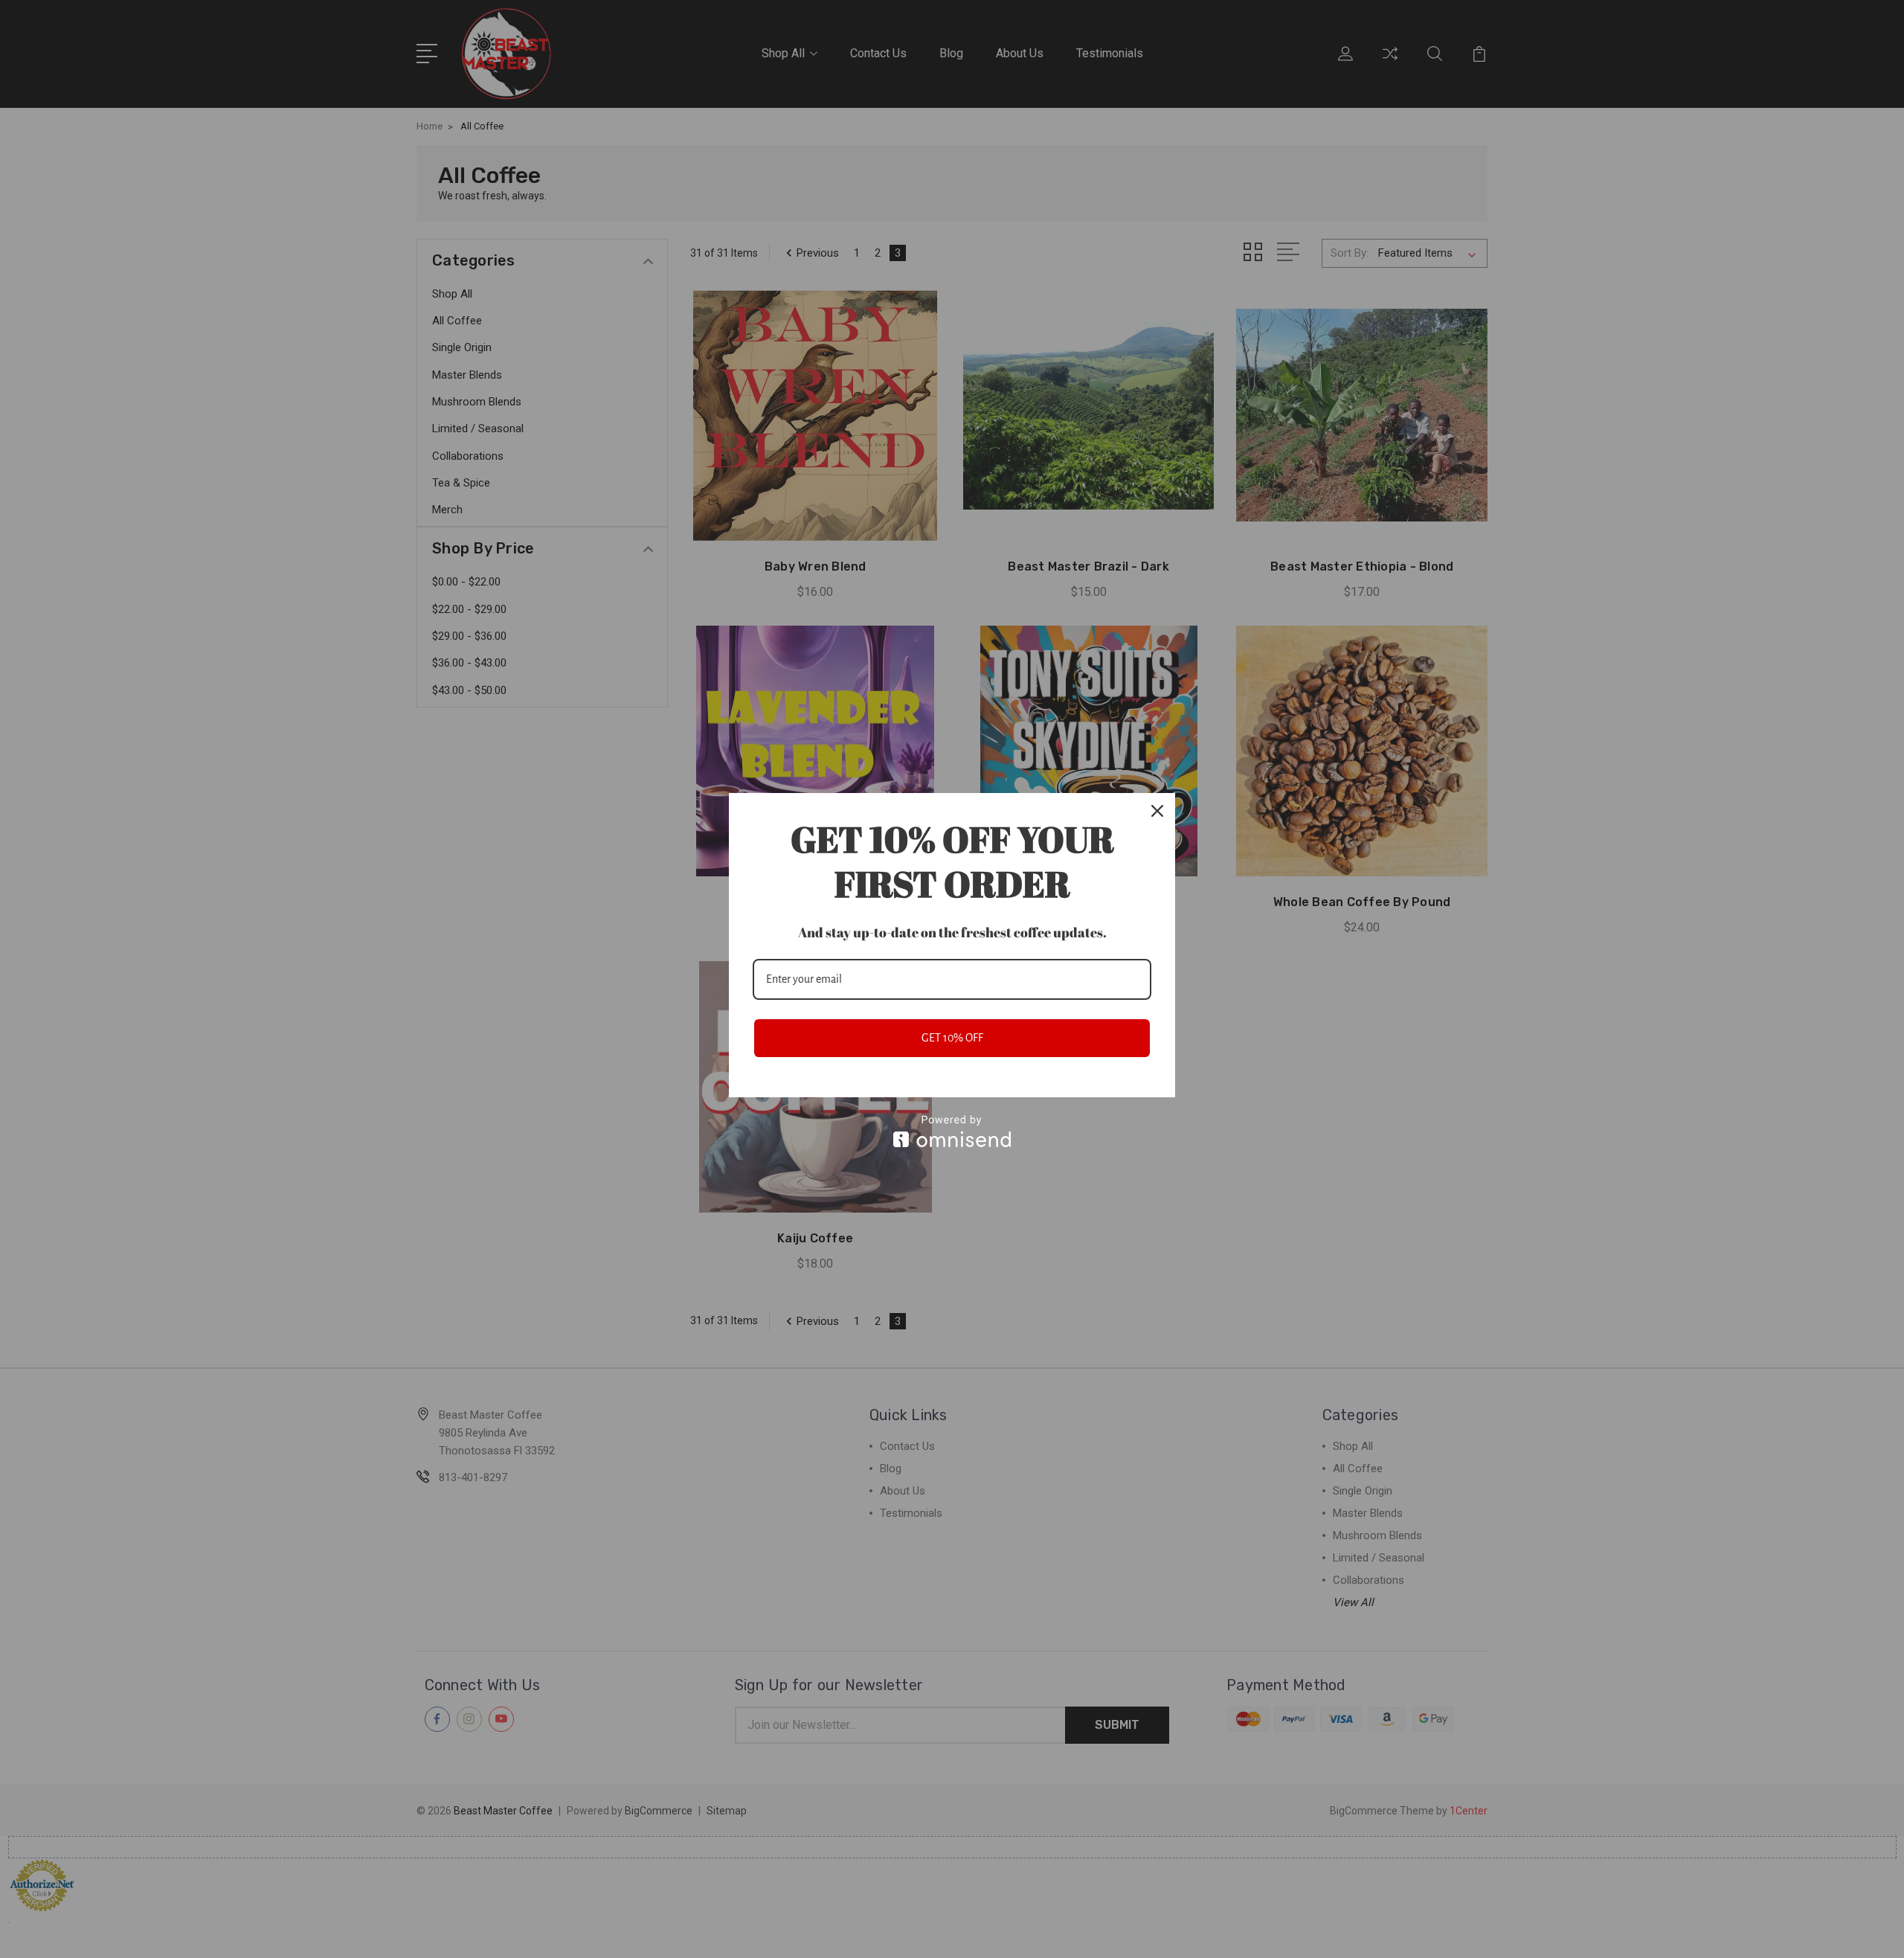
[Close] (1157, 811)
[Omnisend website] (952, 1131)
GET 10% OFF (952, 1038)
